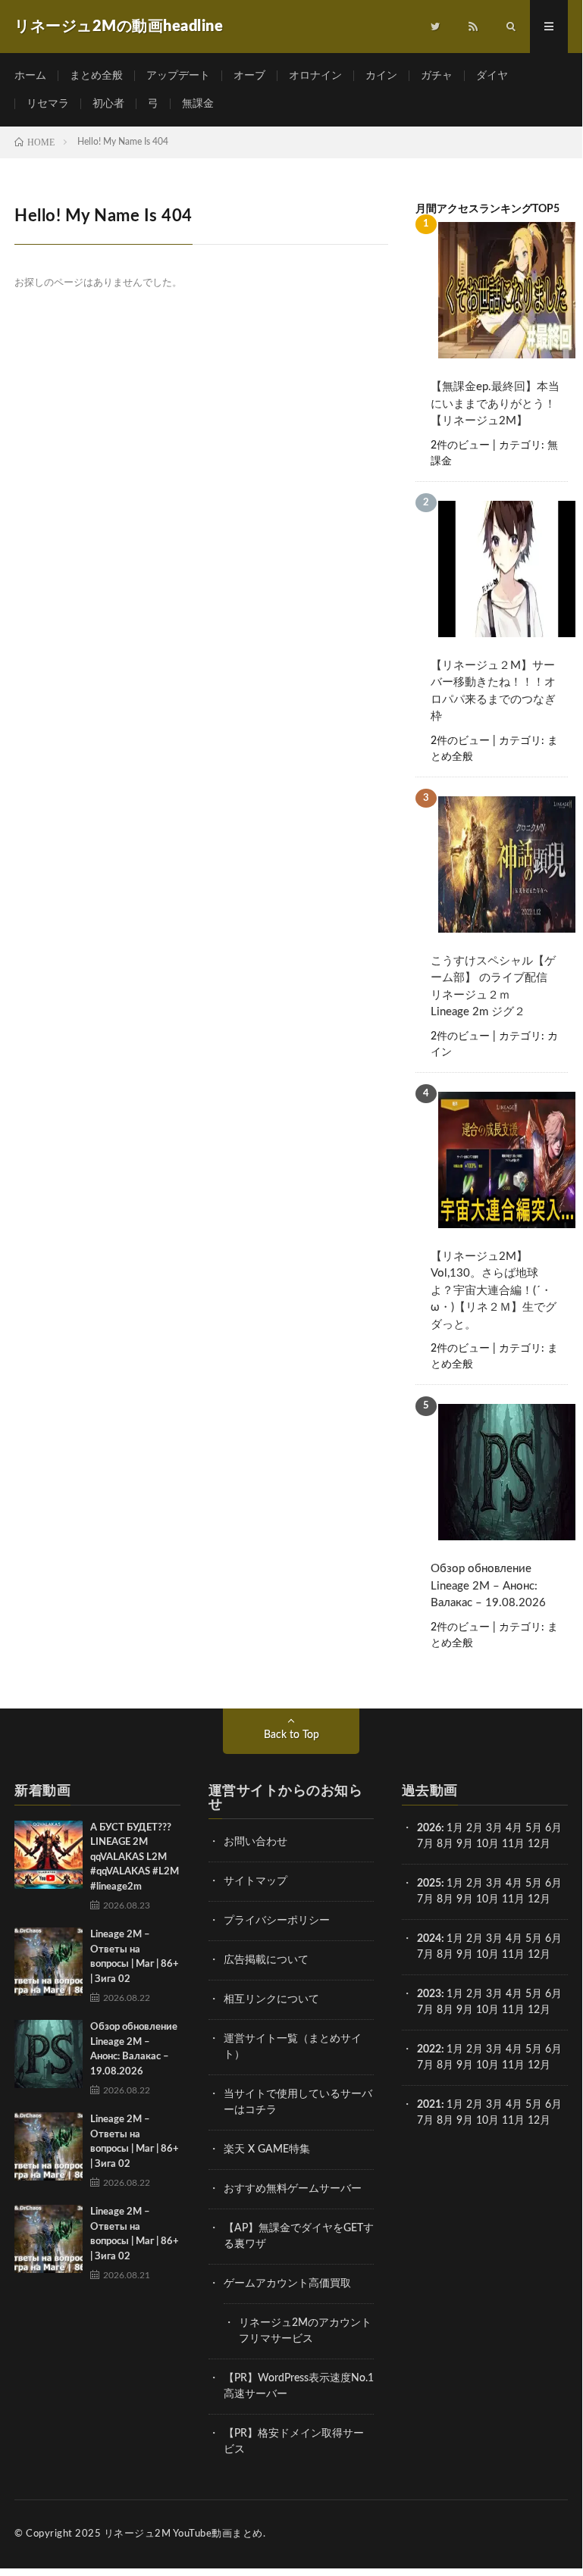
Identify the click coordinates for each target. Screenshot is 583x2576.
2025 (429, 1884)
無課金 (198, 104)
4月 (514, 1828)
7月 (425, 1844)
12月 (539, 1899)
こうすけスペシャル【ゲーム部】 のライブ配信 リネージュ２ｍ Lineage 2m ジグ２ (495, 987)
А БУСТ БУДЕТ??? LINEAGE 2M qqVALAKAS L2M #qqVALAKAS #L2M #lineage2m (135, 1857)
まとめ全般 (96, 76)
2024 (429, 1939)
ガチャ (437, 76)
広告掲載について (266, 1960)
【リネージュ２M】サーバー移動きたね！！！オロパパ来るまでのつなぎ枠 (493, 691)
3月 (494, 1828)
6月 (553, 1828)
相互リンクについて (271, 1999)
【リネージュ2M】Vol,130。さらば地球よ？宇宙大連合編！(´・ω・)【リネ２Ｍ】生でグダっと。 (494, 1291)
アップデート (178, 76)
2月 (475, 1828)
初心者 (108, 104)
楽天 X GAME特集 (267, 2149)
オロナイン (315, 76)
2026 (429, 1828)
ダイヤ (492, 76)
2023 (429, 1994)
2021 (429, 2105)
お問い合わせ (255, 1842)
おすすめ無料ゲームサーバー (293, 2189)
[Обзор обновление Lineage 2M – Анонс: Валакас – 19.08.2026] (49, 2054)
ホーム (30, 76)
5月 (534, 1828)
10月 (487, 1899)
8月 (445, 1844)
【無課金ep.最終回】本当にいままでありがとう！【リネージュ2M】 (495, 404)
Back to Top (291, 1735)
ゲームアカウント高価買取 (287, 2284)
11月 (513, 1899)
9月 (465, 1899)
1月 (455, 1828)
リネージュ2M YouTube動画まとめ (183, 2534)
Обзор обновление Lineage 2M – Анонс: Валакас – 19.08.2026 (488, 1586)
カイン (381, 76)
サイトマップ (255, 1881)
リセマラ (48, 104)
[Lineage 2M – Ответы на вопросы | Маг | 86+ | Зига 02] (49, 1962)
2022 (429, 2049)
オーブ (249, 76)
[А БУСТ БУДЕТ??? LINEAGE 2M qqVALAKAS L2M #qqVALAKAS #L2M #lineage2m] (49, 1855)
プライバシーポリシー (277, 1921)
